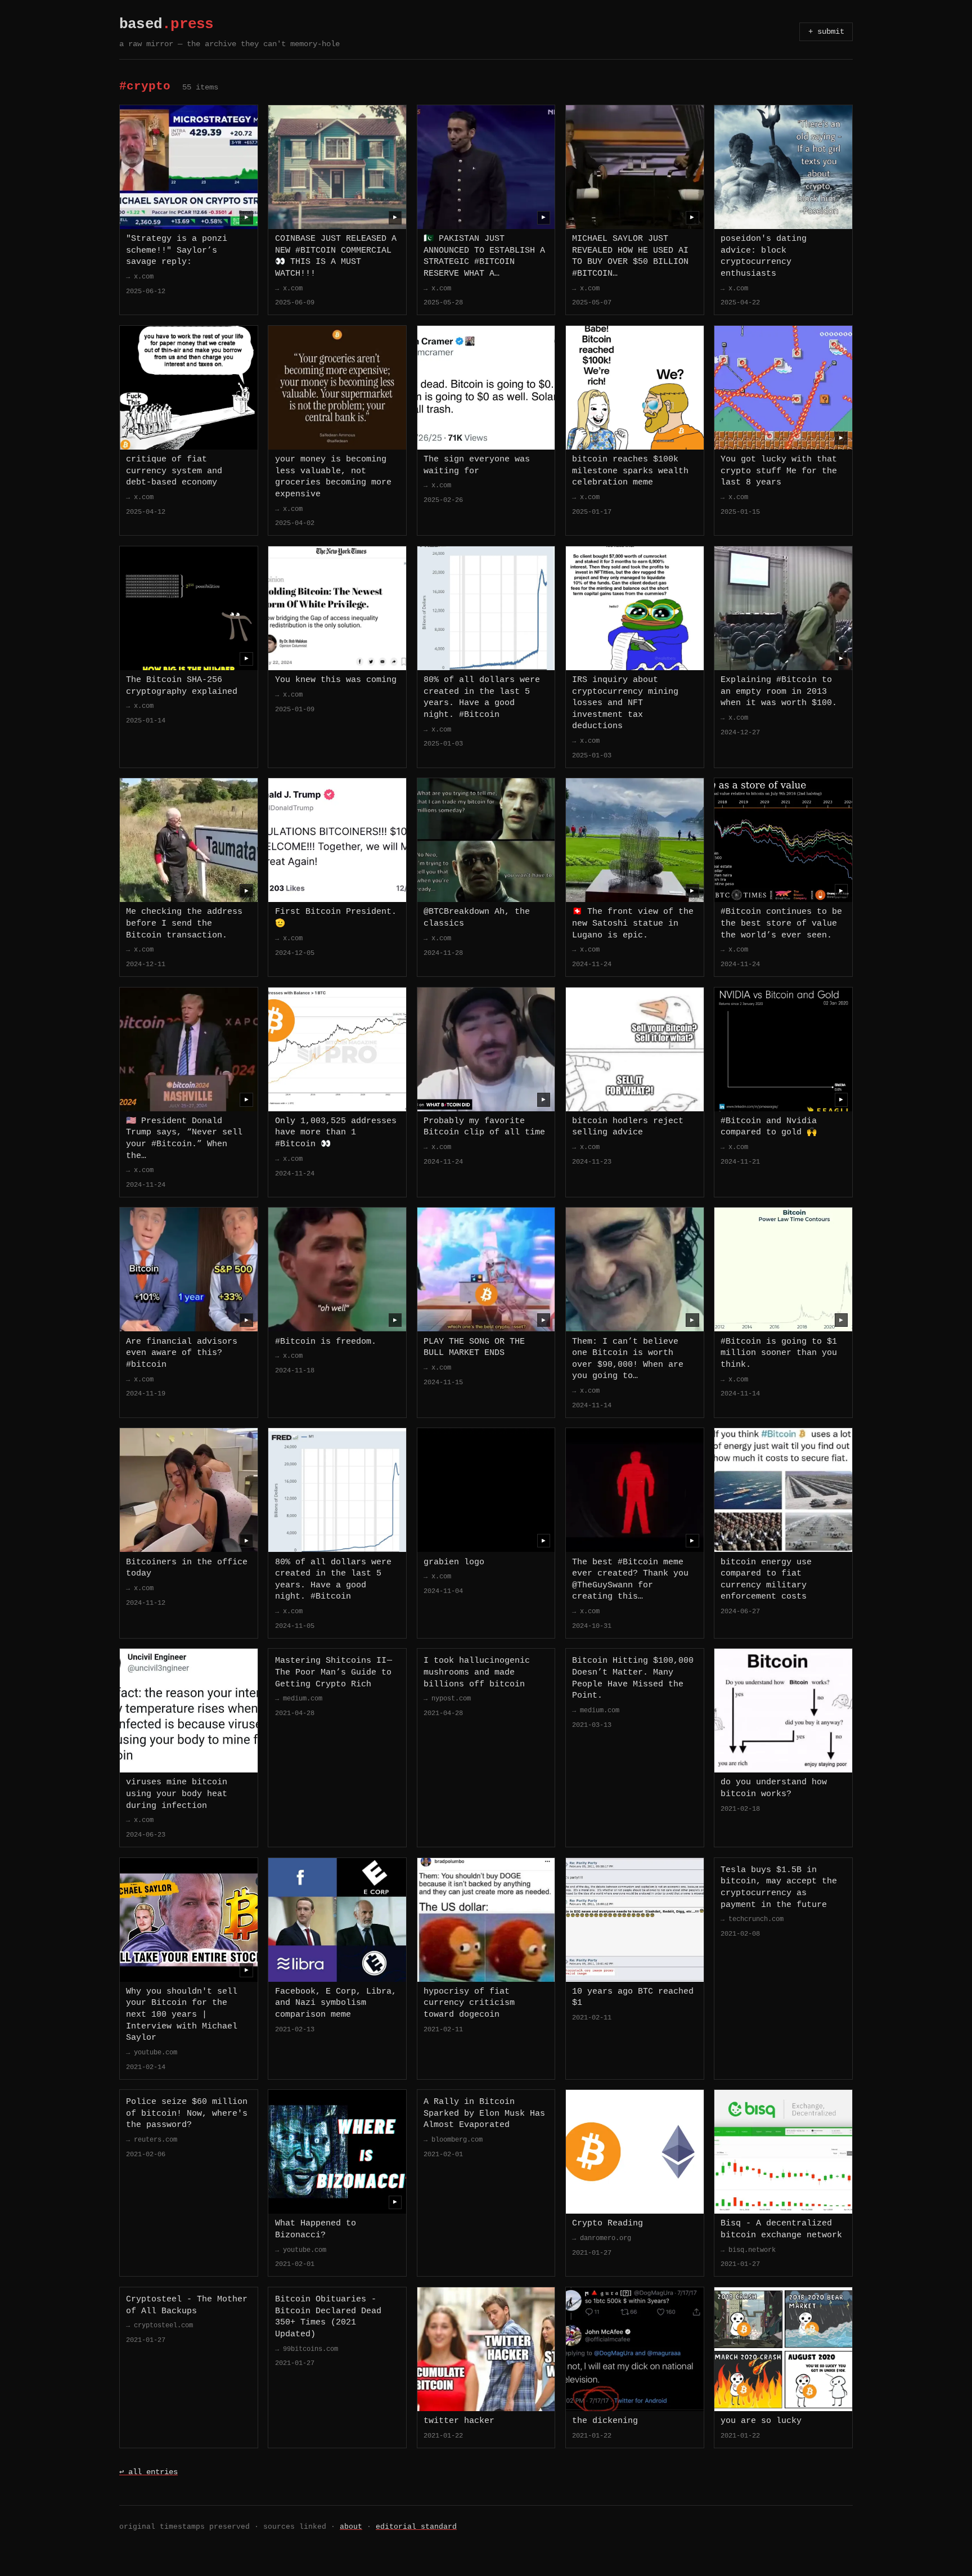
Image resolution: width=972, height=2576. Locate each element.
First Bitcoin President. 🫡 (336, 917)
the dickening (605, 2421)
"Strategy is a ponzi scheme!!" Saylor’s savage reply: (177, 250)
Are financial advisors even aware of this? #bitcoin (182, 1353)
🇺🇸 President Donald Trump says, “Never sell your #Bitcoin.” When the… (184, 1138)
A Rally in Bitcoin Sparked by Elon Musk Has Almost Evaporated (484, 2113)
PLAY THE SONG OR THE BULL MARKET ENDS (474, 1347)
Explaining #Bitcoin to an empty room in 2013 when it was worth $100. (779, 691)
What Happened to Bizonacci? (316, 2229)
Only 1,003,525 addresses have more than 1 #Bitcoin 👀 (336, 1132)
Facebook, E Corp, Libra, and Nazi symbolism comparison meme (336, 2003)
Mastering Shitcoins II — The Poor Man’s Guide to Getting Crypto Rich (334, 1672)
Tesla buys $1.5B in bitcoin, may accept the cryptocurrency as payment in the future (779, 1887)
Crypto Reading (607, 2223)
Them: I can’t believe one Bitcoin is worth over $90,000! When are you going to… (628, 1359)
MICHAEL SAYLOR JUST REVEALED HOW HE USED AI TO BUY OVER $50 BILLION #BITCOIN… (630, 256)
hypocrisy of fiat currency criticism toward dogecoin (469, 2003)
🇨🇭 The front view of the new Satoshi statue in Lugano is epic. (633, 923)
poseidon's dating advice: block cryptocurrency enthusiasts (764, 256)
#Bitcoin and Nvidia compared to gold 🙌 (769, 1127)
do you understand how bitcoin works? (774, 1788)
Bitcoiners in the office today (187, 1568)
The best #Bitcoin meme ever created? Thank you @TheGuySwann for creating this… (630, 1579)
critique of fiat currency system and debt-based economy (174, 471)
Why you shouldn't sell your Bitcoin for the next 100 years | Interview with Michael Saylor (182, 2014)
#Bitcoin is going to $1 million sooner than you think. (779, 1353)
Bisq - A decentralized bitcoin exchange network (781, 2229)
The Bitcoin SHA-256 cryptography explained (182, 686)
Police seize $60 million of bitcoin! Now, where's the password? (187, 2113)
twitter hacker (459, 2421)
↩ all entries (148, 2472)
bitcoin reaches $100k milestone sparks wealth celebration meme (630, 471)
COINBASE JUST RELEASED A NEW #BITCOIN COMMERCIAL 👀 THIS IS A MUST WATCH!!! (336, 256)
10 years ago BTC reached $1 (633, 1997)
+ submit (826, 32)
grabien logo (454, 1562)
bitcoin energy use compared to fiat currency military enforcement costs (766, 1579)
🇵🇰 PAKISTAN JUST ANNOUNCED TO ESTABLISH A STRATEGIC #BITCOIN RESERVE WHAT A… (484, 256)
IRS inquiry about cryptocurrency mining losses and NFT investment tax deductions (625, 703)
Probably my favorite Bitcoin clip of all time (484, 1127)
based (166, 24)
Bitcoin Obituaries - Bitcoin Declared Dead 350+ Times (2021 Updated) (328, 2317)
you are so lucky (761, 2421)
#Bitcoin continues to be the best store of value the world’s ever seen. (781, 923)
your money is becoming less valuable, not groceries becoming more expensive (333, 477)
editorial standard (416, 2527)
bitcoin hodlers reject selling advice (628, 1127)
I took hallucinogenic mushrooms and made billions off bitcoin (477, 1672)
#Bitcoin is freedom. (326, 1341)
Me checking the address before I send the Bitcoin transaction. (184, 923)
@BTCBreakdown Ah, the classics (477, 917)
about (351, 2527)
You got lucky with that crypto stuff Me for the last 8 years (779, 471)
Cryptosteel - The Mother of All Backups (187, 2305)
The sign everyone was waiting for (477, 465)
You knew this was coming (336, 680)
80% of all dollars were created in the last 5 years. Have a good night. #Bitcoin (482, 697)
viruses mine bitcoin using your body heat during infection (177, 1794)
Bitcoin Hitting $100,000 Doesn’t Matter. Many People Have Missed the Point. (633, 1678)
